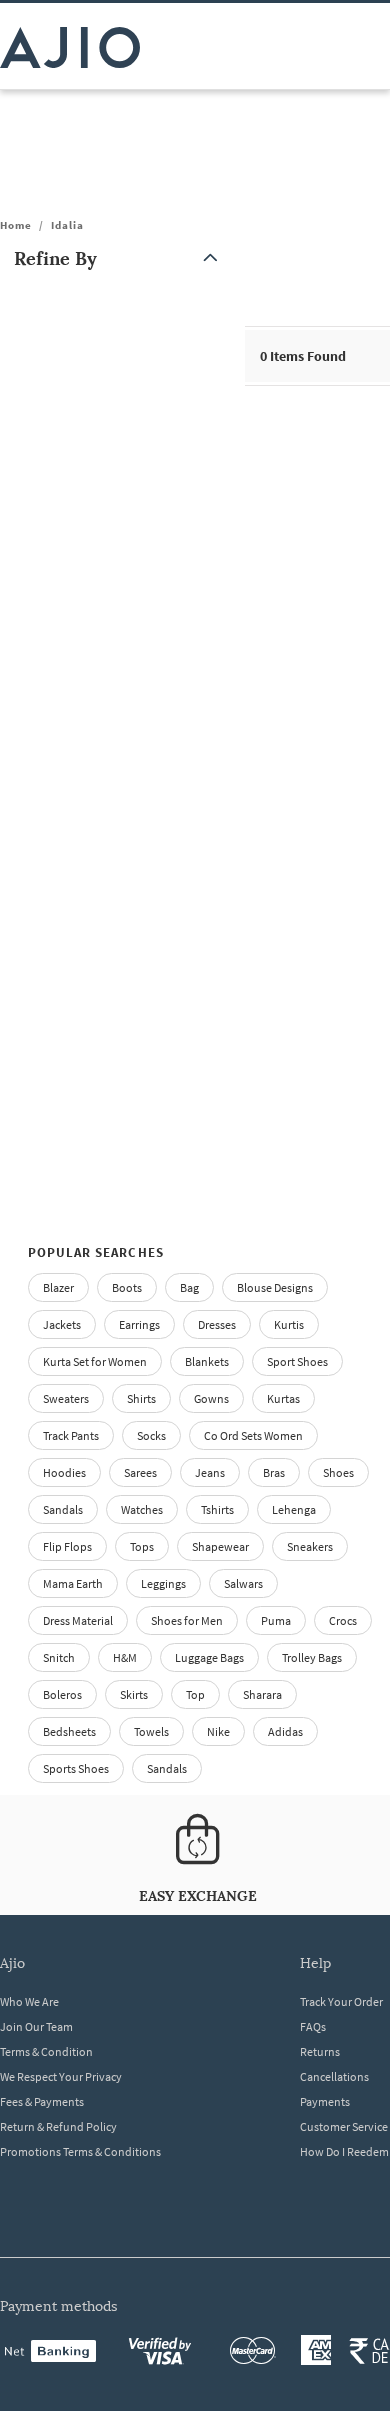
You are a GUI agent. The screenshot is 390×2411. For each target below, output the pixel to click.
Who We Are (29, 2001)
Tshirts (217, 1509)
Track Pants (71, 1435)
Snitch (59, 1657)
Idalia (67, 225)
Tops (142, 1546)
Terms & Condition (46, 2051)
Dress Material (78, 1620)
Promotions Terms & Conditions (80, 2151)
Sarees (140, 1472)
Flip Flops (67, 1546)
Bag (189, 1287)
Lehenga (294, 1509)
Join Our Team (36, 2026)
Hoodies (64, 1472)
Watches (142, 1509)
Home (16, 225)
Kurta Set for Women (95, 1361)
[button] (120, 258)
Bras (274, 1472)
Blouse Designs (275, 1287)
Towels (151, 1731)
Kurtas (283, 1398)
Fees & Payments (42, 2101)
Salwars (243, 1583)
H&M (125, 1657)
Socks (151, 1435)
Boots (127, 1287)
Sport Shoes (297, 1361)
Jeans (210, 1472)
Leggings (163, 1583)
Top (195, 1694)
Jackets (62, 1324)
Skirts (134, 1694)
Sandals (63, 1509)
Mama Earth (73, 1583)
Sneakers (310, 1546)
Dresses (217, 1324)
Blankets (207, 1361)
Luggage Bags (209, 1657)
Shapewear (220, 1546)
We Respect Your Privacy (61, 2076)
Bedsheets (69, 1731)
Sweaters (66, 1398)
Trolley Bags (312, 1657)
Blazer (58, 1287)
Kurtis (289, 1324)
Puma (276, 1620)
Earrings (139, 1324)
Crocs (343, 1620)
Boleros (62, 1694)
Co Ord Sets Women (253, 1435)
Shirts (141, 1398)
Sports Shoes (76, 1768)
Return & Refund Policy (58, 2126)
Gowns (211, 1398)
